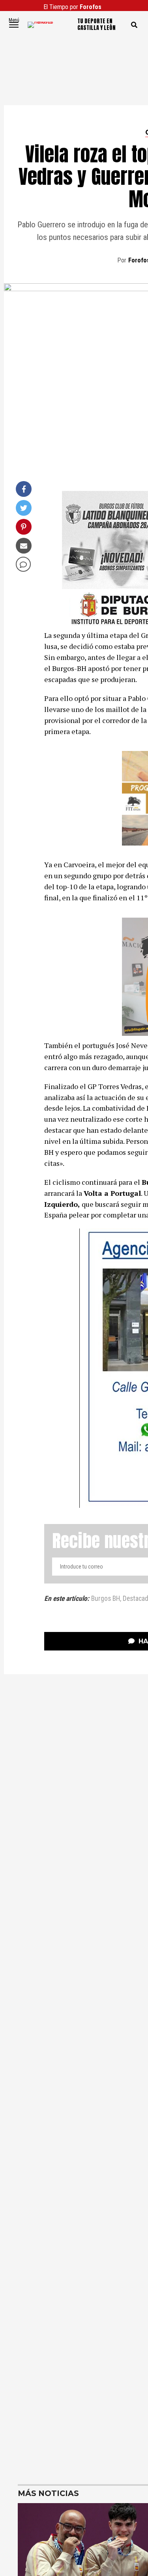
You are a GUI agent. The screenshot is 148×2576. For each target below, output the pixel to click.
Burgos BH (106, 1599)
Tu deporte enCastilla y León (96, 25)
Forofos (91, 7)
